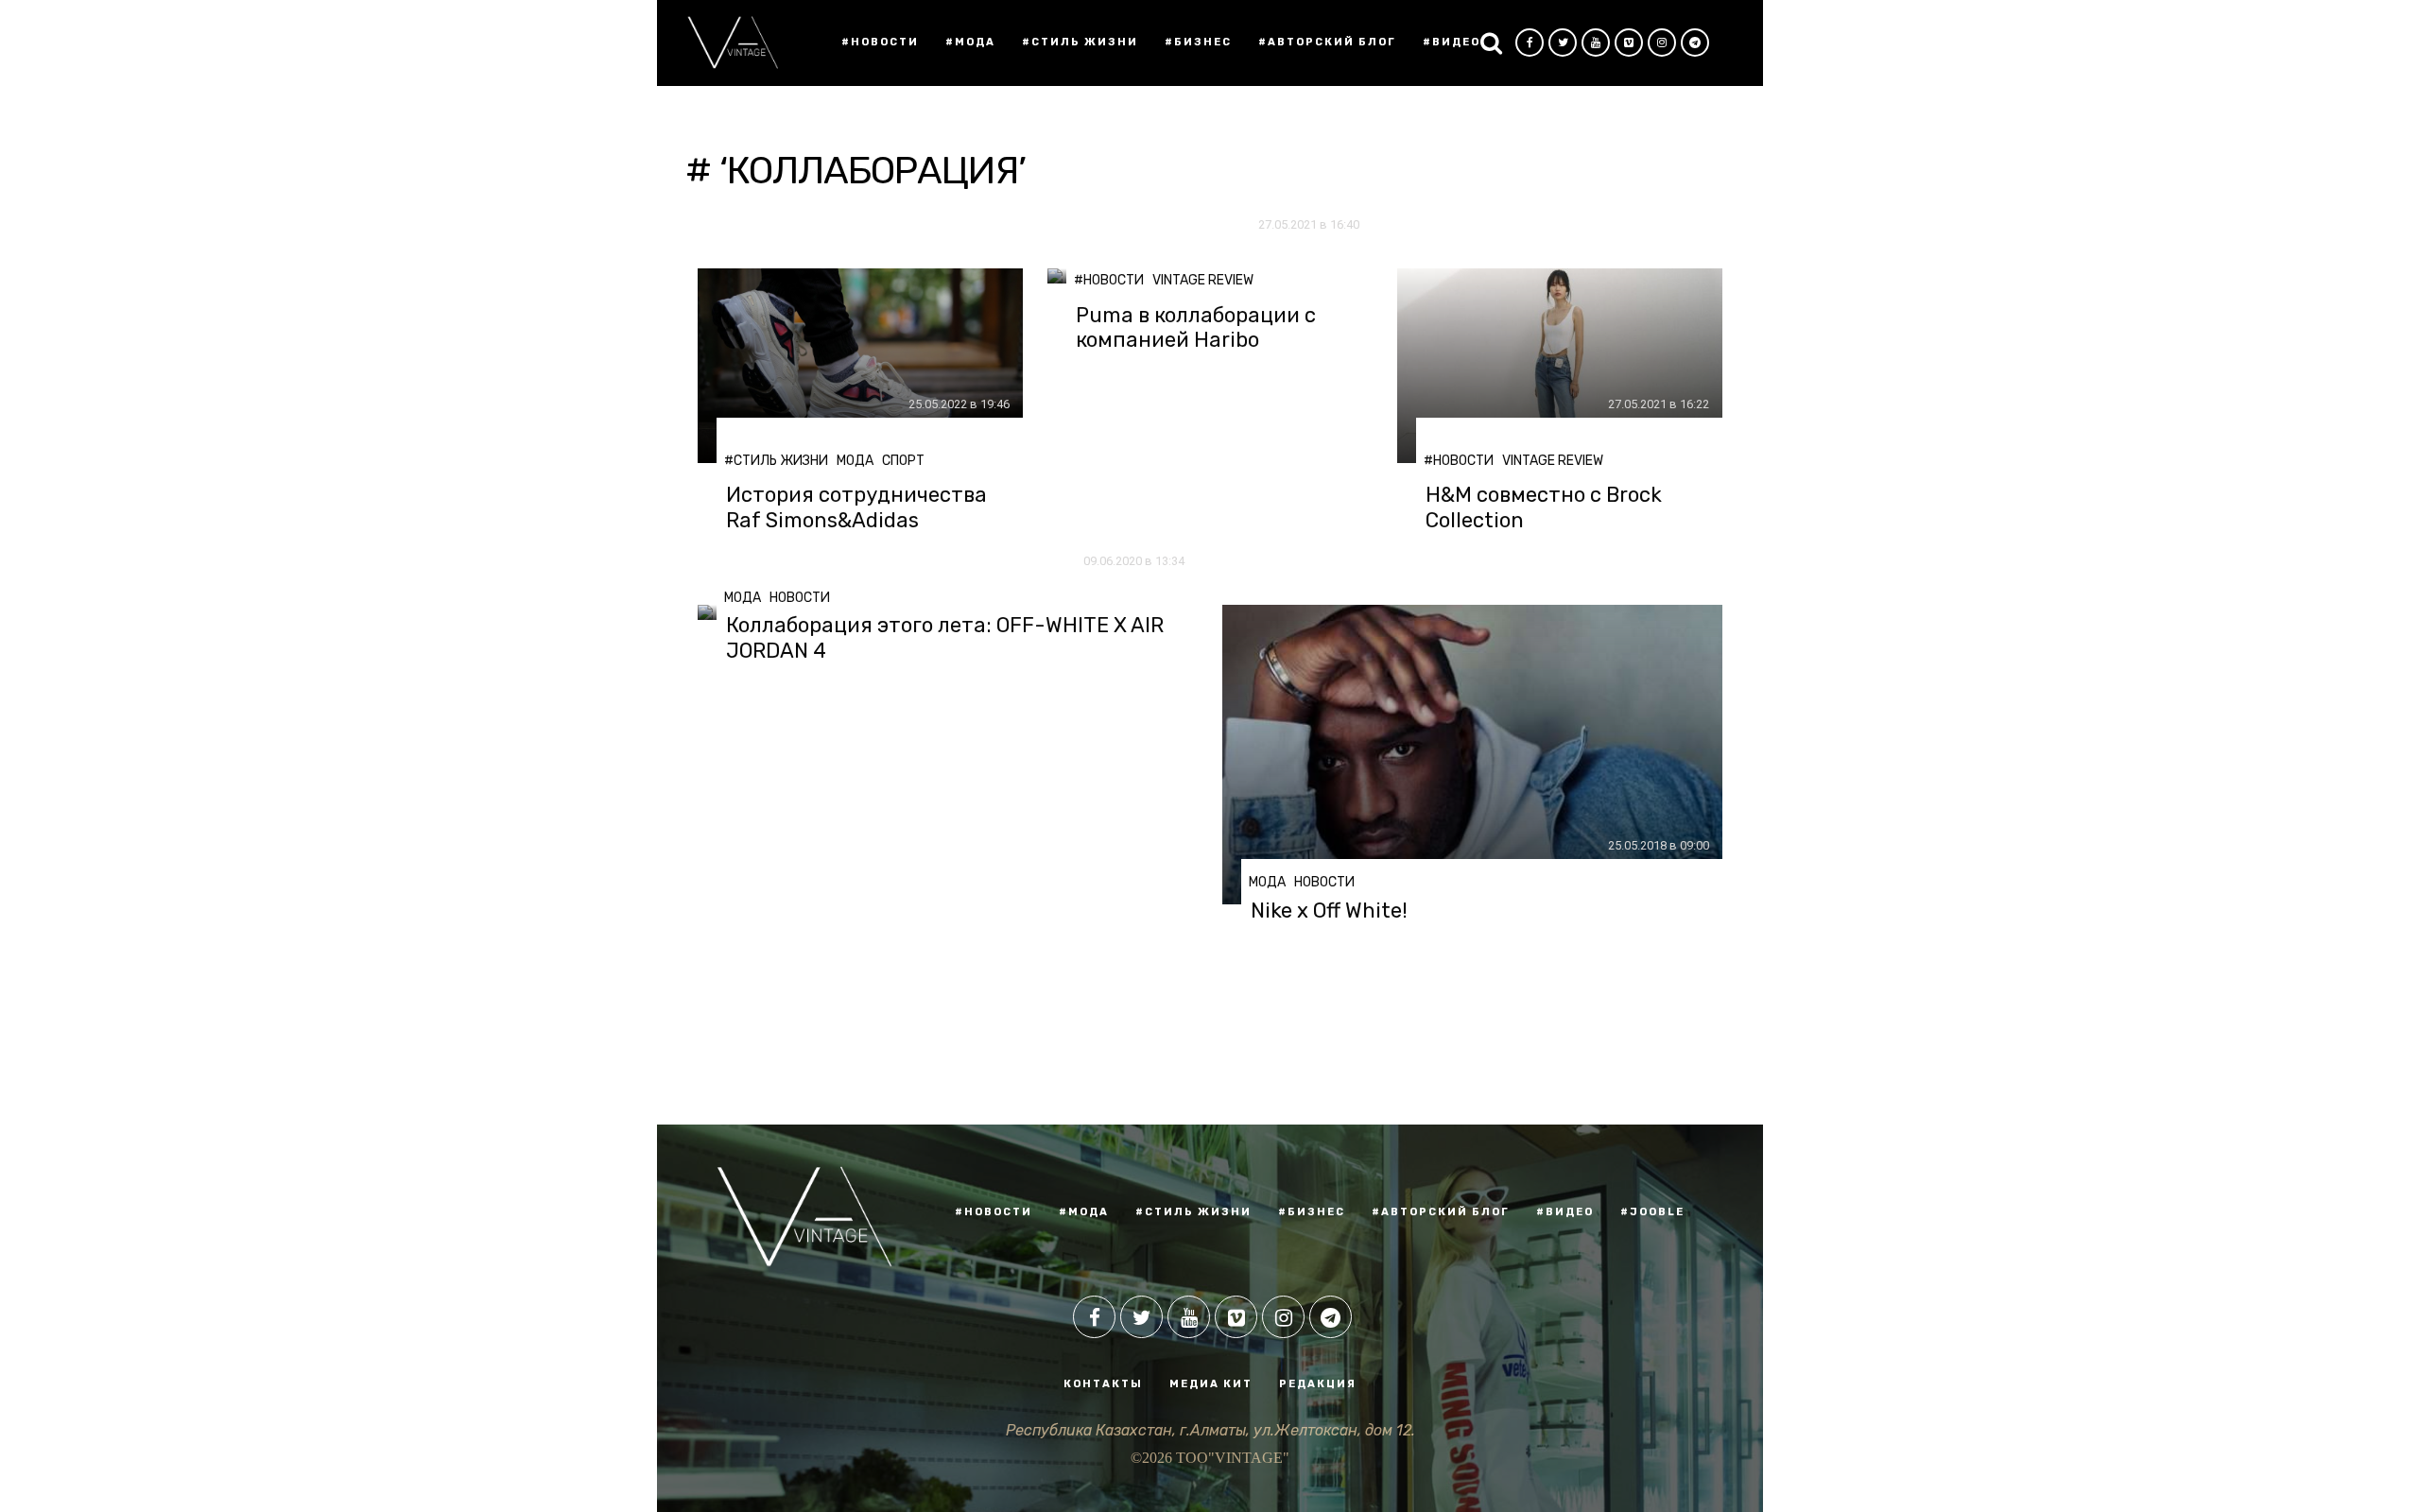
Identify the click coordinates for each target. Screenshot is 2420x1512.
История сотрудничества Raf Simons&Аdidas (856, 507)
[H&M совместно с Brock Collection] (1560, 366)
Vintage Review (1203, 280)
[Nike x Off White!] (1472, 755)
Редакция (1318, 1384)
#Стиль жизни (1080, 42)
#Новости (880, 42)
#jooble (1652, 1212)
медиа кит (1211, 1384)
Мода (855, 461)
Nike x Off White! (1329, 911)
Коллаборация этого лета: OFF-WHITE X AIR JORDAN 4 (945, 638)
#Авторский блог (1327, 42)
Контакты (1103, 1384)
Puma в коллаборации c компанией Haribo (1196, 328)
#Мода (970, 42)
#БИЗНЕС (1312, 1212)
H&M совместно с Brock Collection (1544, 507)
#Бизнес (1198, 42)
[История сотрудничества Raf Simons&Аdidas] (860, 366)
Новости (800, 598)
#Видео (1452, 42)
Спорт (903, 461)
